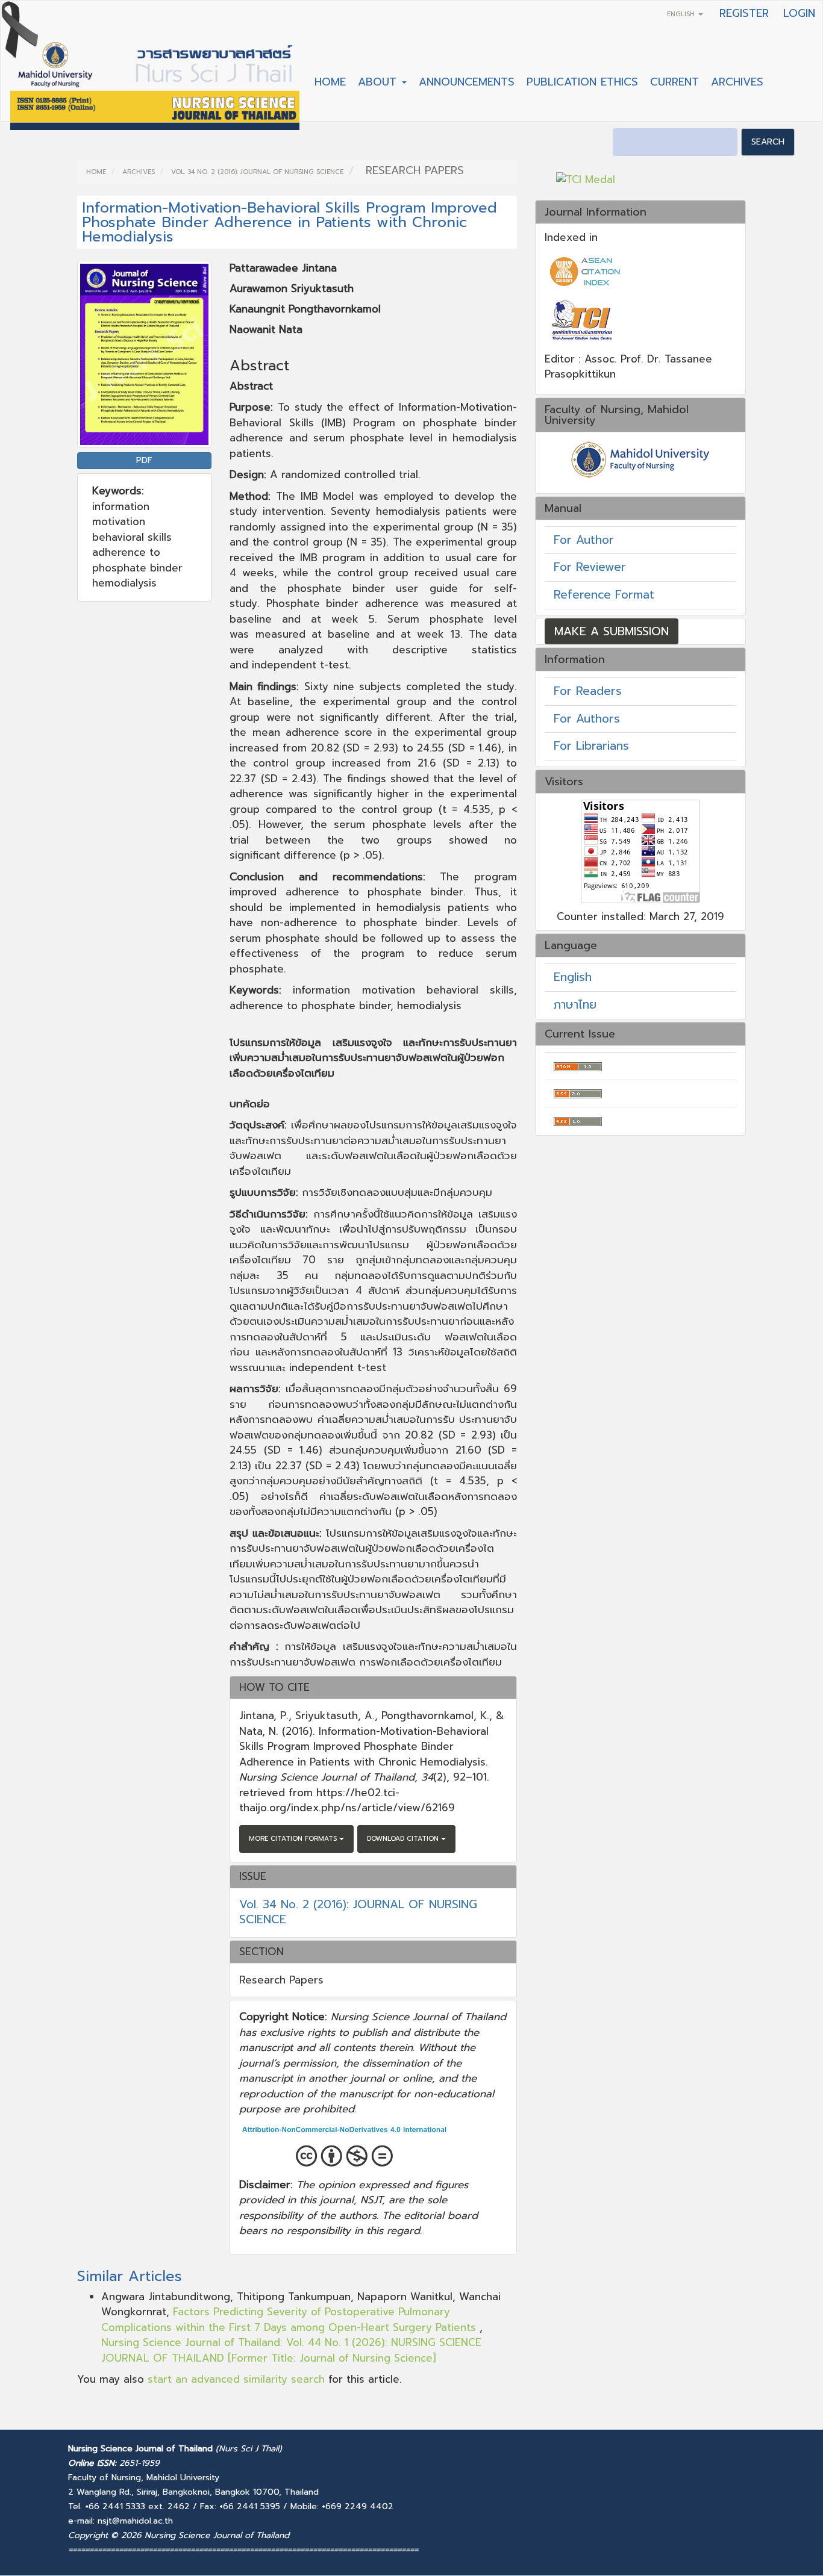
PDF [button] (144, 460)
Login (799, 13)
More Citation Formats (294, 1839)
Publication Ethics (582, 82)
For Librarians (591, 746)
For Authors (587, 719)
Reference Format (604, 595)
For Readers (588, 691)
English (573, 977)
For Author (584, 540)
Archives (737, 82)
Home (330, 82)
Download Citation (404, 1839)
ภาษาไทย (575, 1005)
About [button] (379, 82)
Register (744, 13)
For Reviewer (590, 567)
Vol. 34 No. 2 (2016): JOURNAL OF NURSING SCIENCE (257, 172)
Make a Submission (612, 631)
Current (674, 82)
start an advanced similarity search (236, 2379)
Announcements (467, 82)
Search (768, 142)
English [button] (682, 14)
